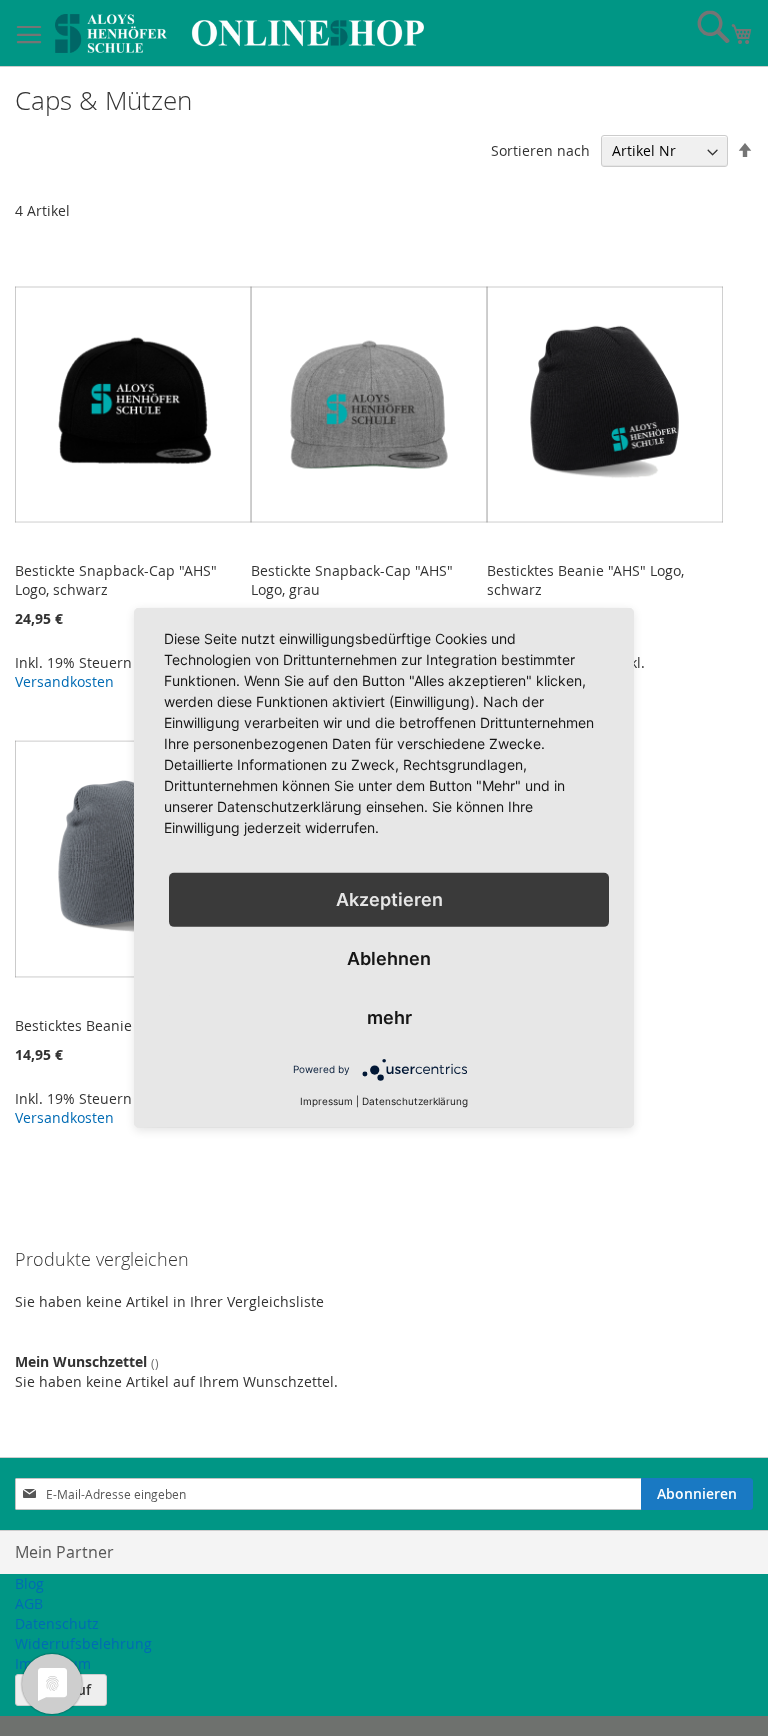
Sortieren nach (540, 150)
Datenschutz (57, 1623)
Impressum (326, 1101)
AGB (29, 1603)
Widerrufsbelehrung (83, 1643)
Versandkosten (64, 681)
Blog (29, 1583)
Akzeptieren (389, 899)
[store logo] (239, 33)
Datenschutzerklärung (415, 1101)
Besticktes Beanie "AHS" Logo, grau (131, 1025)
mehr (389, 1017)
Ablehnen (389, 958)
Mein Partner (64, 1552)
